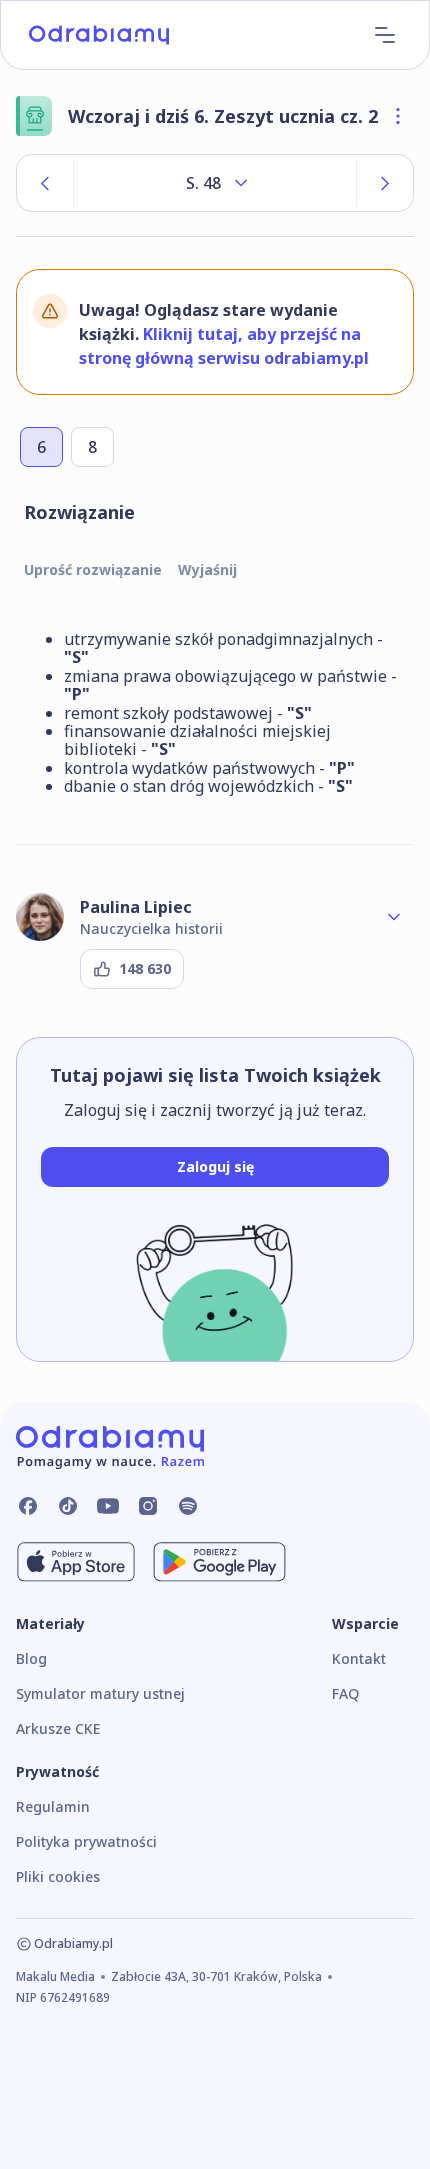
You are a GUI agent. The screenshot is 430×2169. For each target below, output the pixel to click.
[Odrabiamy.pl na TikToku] (68, 1506)
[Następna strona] (385, 183)
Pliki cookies (58, 1876)
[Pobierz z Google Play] (219, 1562)
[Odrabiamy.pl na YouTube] (108, 1506)
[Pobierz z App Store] (76, 1562)
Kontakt (359, 1658)
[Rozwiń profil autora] (394, 917)
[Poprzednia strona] (45, 183)
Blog (31, 1658)
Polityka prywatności (86, 1841)
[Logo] (99, 35)
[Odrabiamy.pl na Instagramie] (148, 1506)
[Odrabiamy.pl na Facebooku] (28, 1506)
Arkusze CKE (58, 1728)
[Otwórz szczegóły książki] (398, 116)
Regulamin (53, 1806)
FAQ (345, 1693)
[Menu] (385, 35)
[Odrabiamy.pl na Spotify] (188, 1506)
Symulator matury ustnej (100, 1693)
